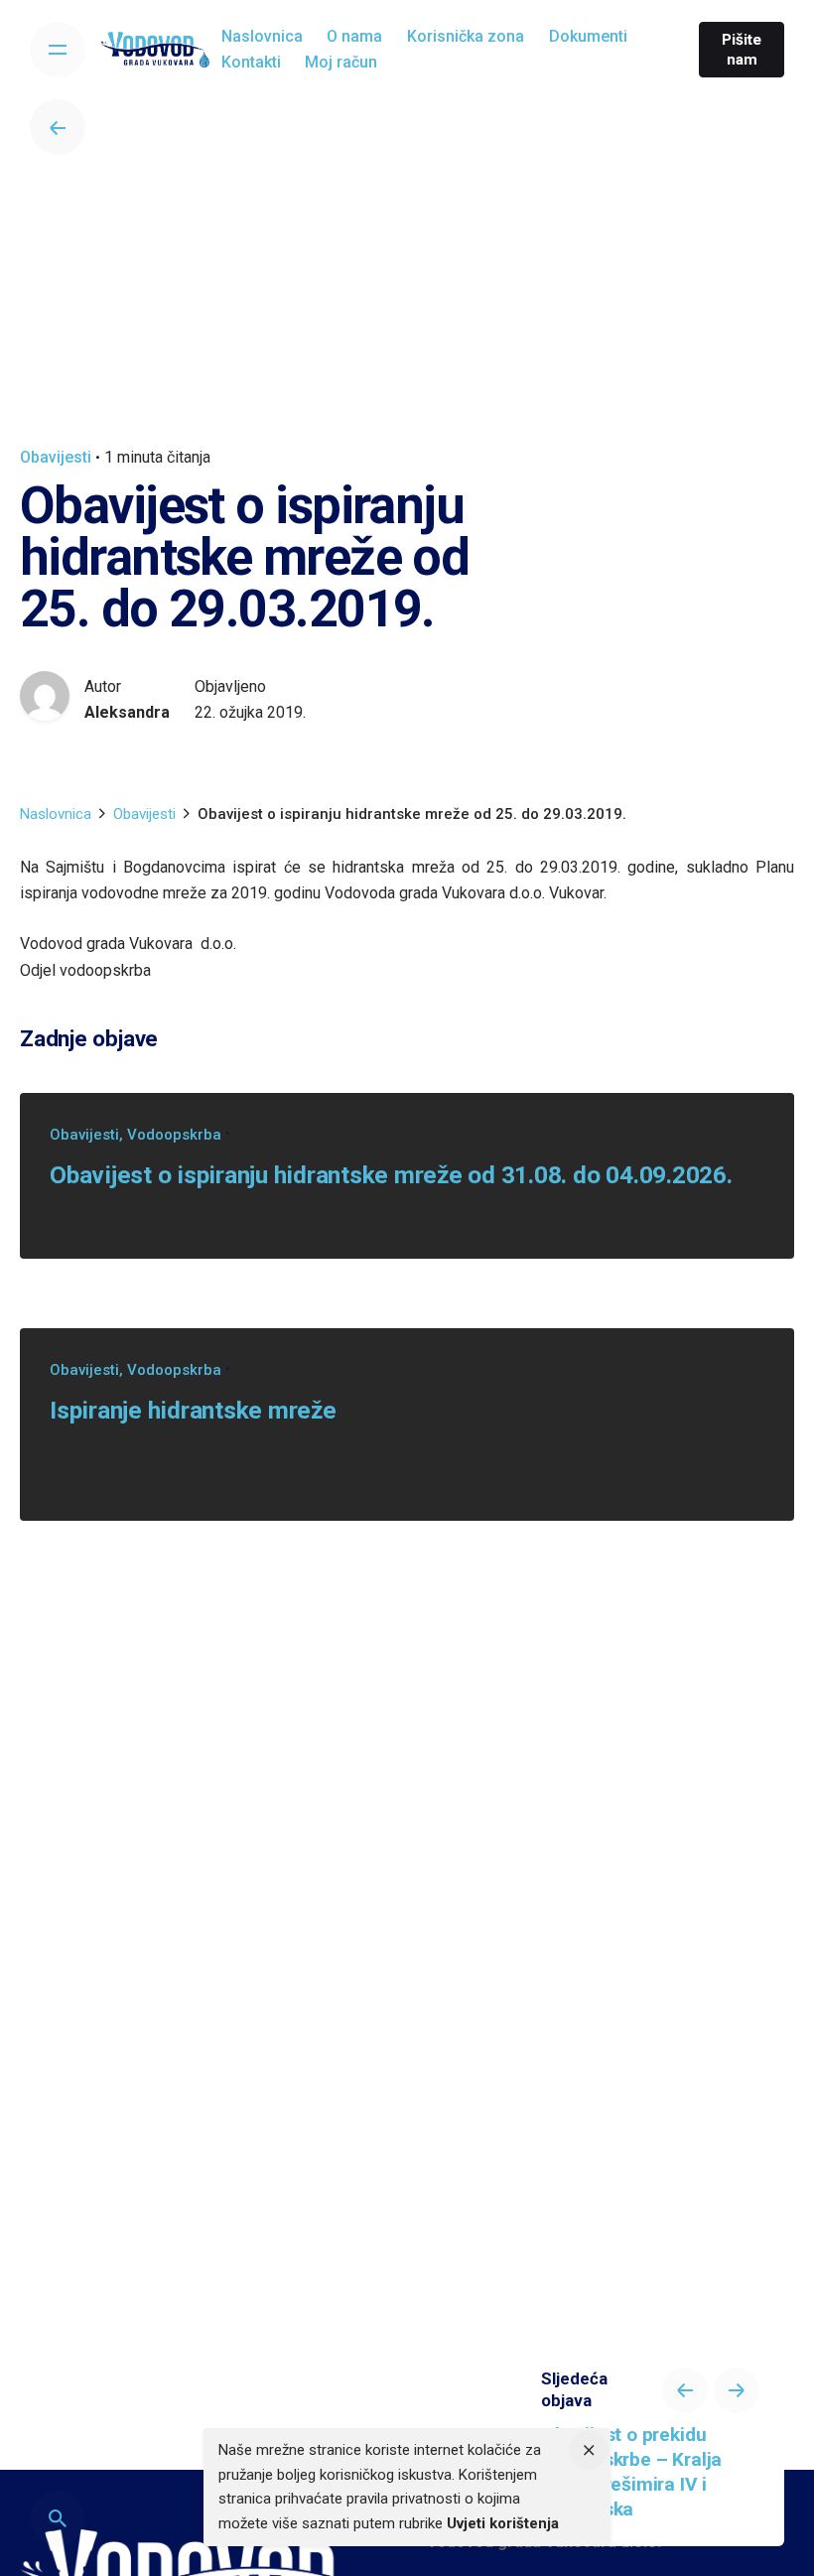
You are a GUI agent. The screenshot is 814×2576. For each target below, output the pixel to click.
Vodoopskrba (174, 1135)
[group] (263, 37)
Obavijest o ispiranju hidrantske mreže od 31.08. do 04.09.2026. (391, 1175)
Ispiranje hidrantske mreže (193, 1410)
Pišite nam (742, 50)
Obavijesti (56, 457)
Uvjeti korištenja (503, 2523)
